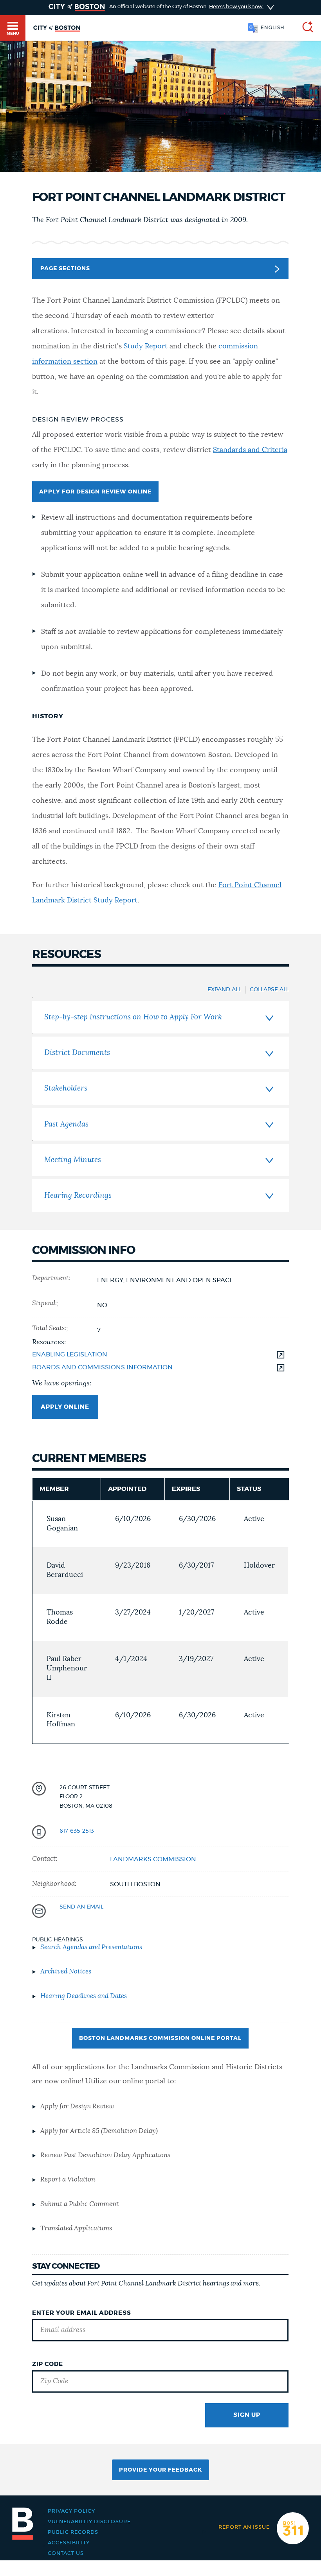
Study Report (146, 346)
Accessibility (69, 2543)
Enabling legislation (70, 1354)
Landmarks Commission (153, 1859)
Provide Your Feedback (160, 2470)
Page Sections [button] (65, 269)
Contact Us (66, 2554)
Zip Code (48, 2364)
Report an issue (244, 2527)
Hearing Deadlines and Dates (84, 1996)
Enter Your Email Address (82, 2313)
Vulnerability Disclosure (89, 2522)
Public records (73, 2532)
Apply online (65, 1407)
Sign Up (247, 2415)
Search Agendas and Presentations (91, 1947)
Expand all (224, 990)
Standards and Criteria (250, 450)
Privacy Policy (71, 2511)
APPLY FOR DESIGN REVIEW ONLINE (95, 492)
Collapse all (269, 990)
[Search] (305, 28)
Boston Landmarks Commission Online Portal (160, 2038)
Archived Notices (66, 1971)
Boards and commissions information (102, 1367)
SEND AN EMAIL (81, 1907)
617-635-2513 (77, 1831)
